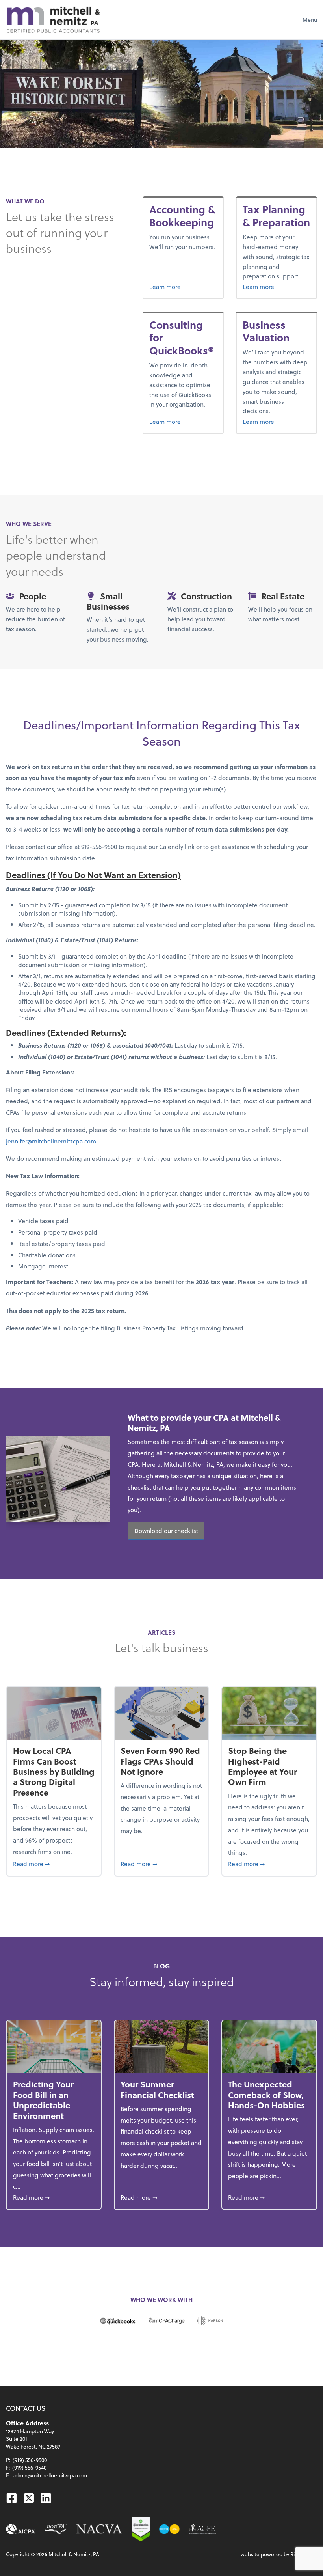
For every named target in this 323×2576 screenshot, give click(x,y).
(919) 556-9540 (29, 2467)
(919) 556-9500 (30, 2460)
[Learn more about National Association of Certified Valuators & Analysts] (99, 2529)
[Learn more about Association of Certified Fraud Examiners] (203, 2529)
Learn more (183, 286)
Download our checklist (166, 1530)
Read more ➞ (54, 1863)
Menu (310, 20)
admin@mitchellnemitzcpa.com (50, 2475)
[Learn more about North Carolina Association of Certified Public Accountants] (56, 2529)
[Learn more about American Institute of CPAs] (21, 2529)
